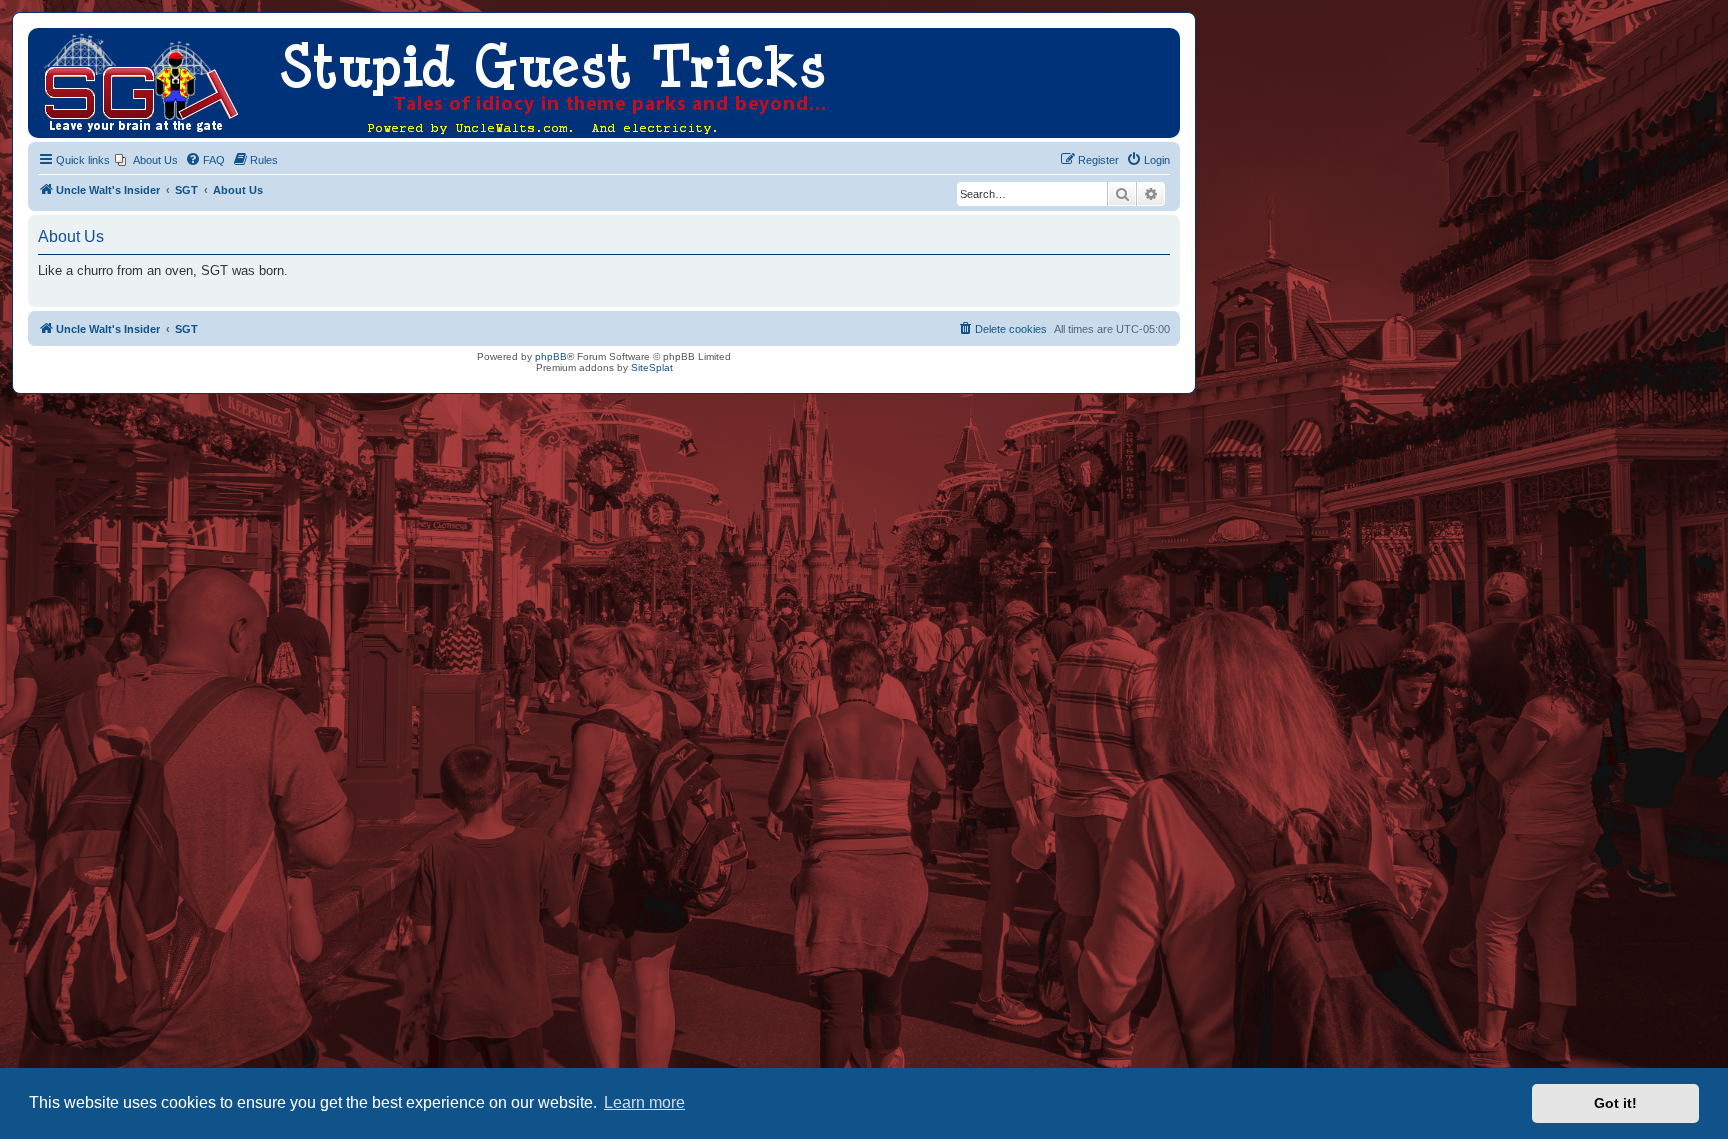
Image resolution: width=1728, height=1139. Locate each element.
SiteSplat (652, 367)
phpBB (551, 356)
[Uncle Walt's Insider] (44, 38)
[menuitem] (146, 160)
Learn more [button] (644, 1102)
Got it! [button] (1615, 1103)
